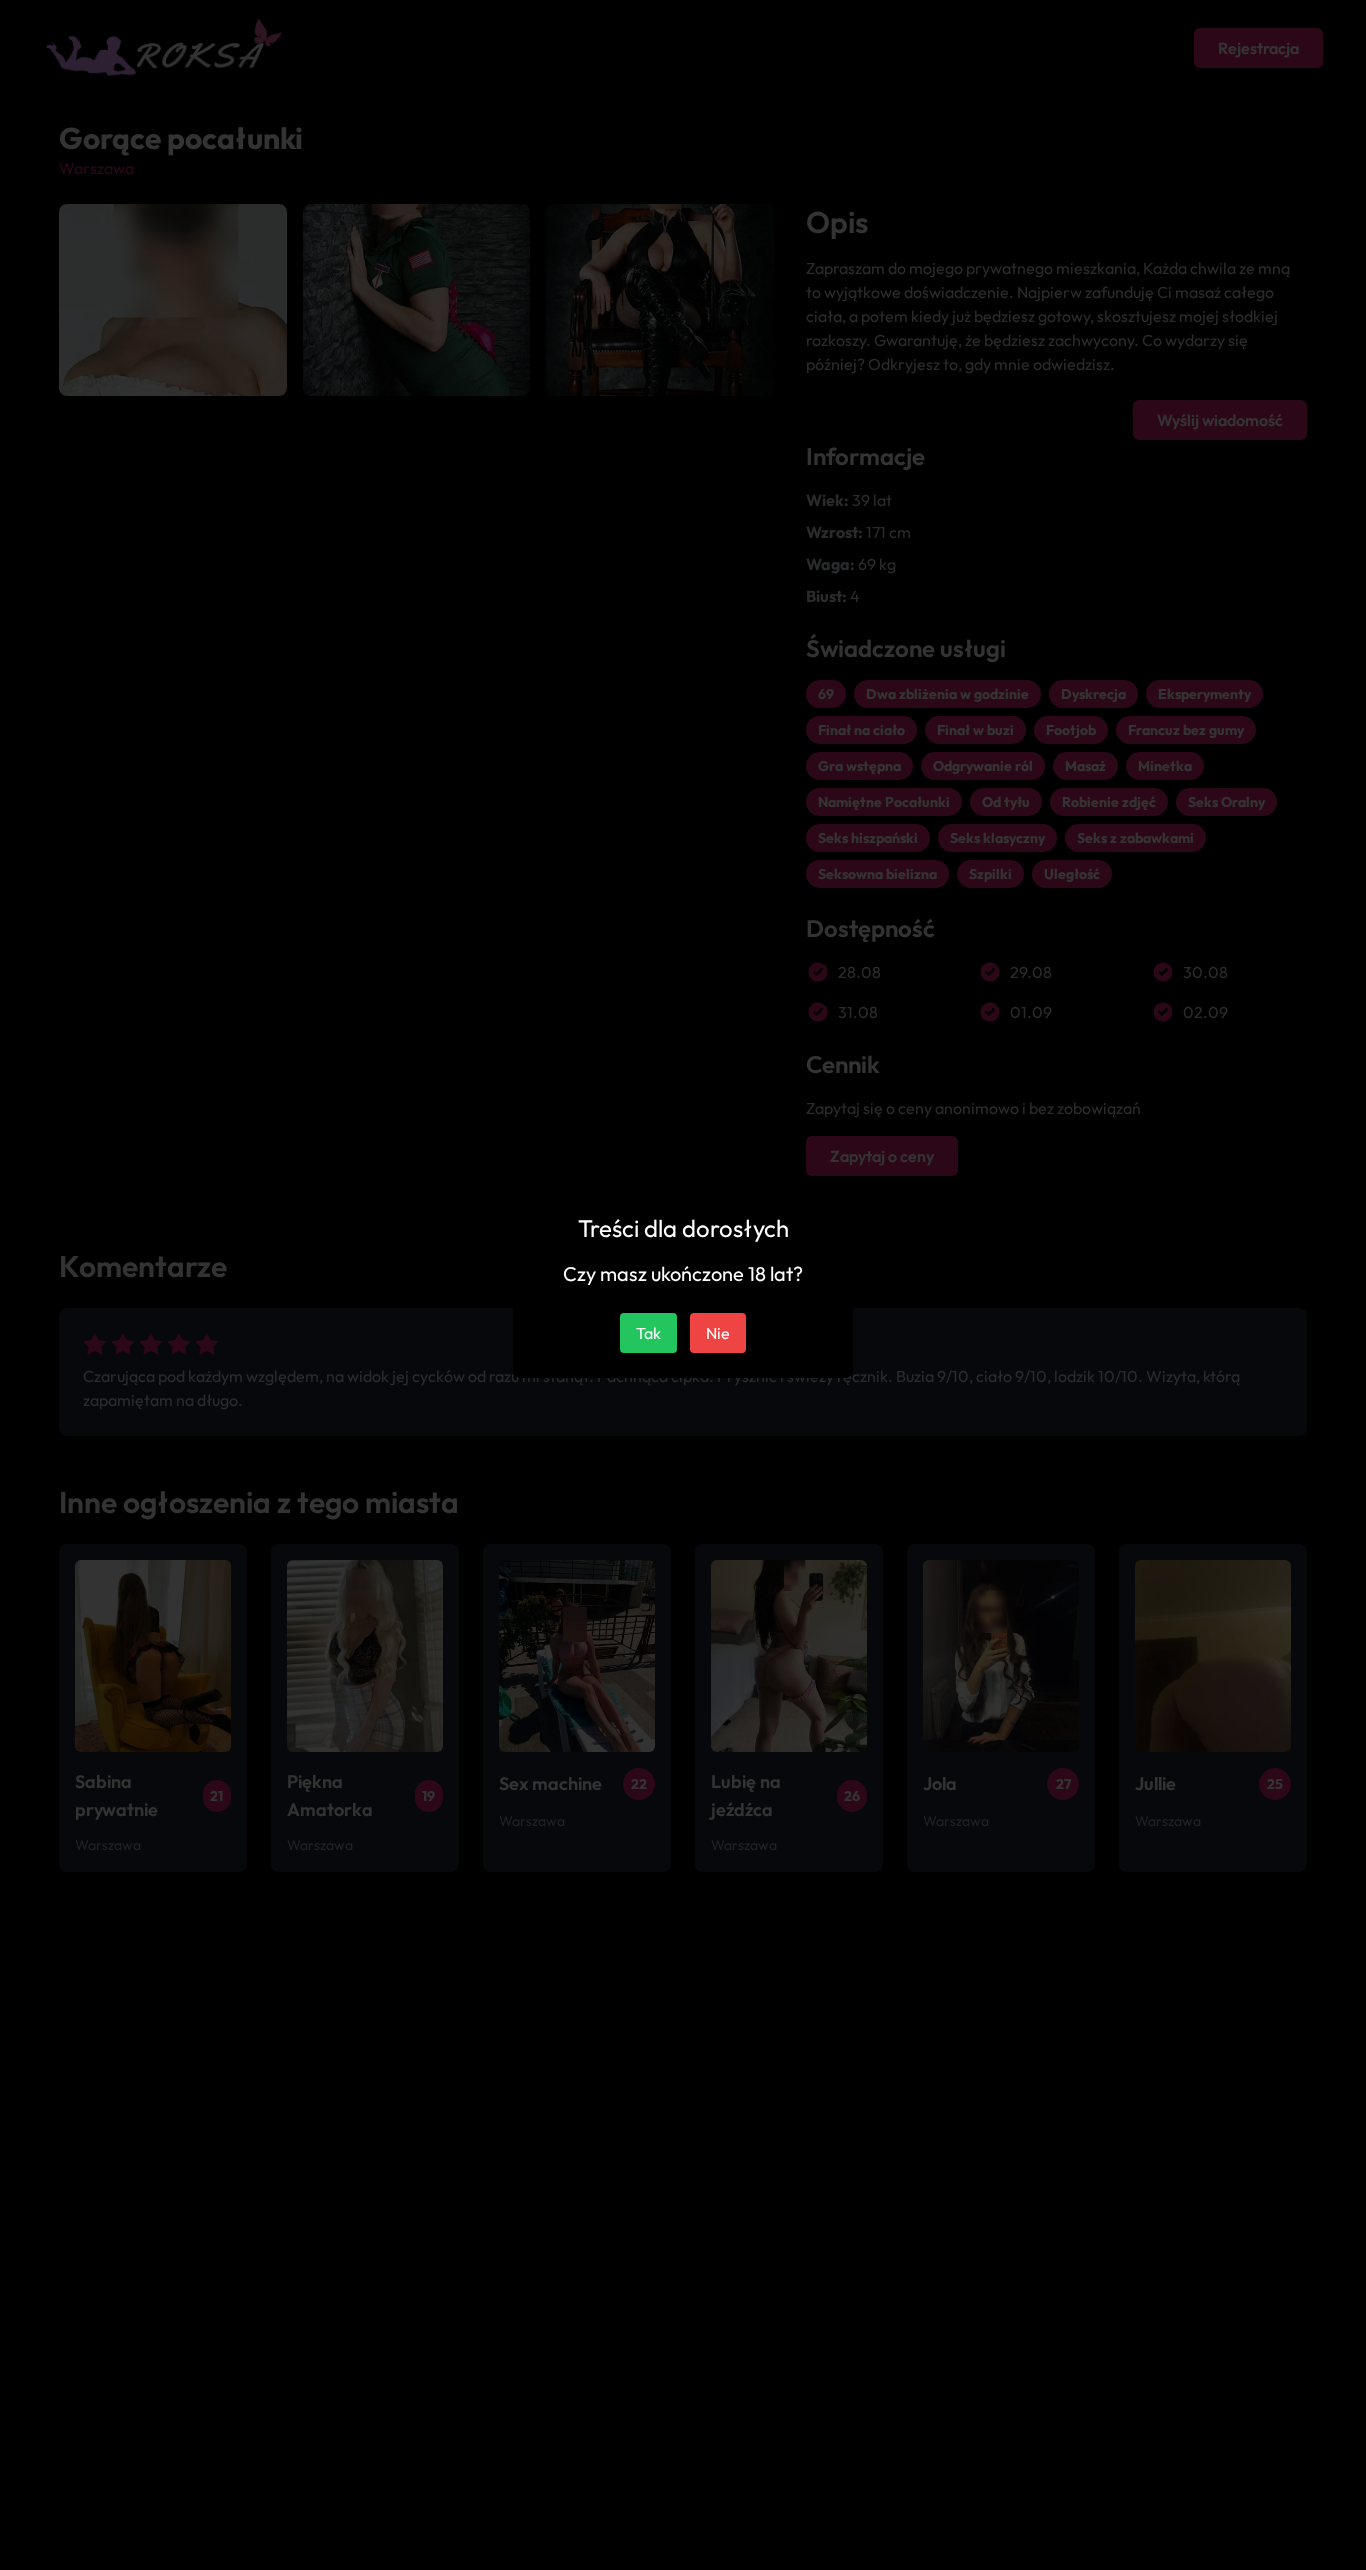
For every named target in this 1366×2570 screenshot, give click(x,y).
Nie (718, 1333)
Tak (648, 1333)
